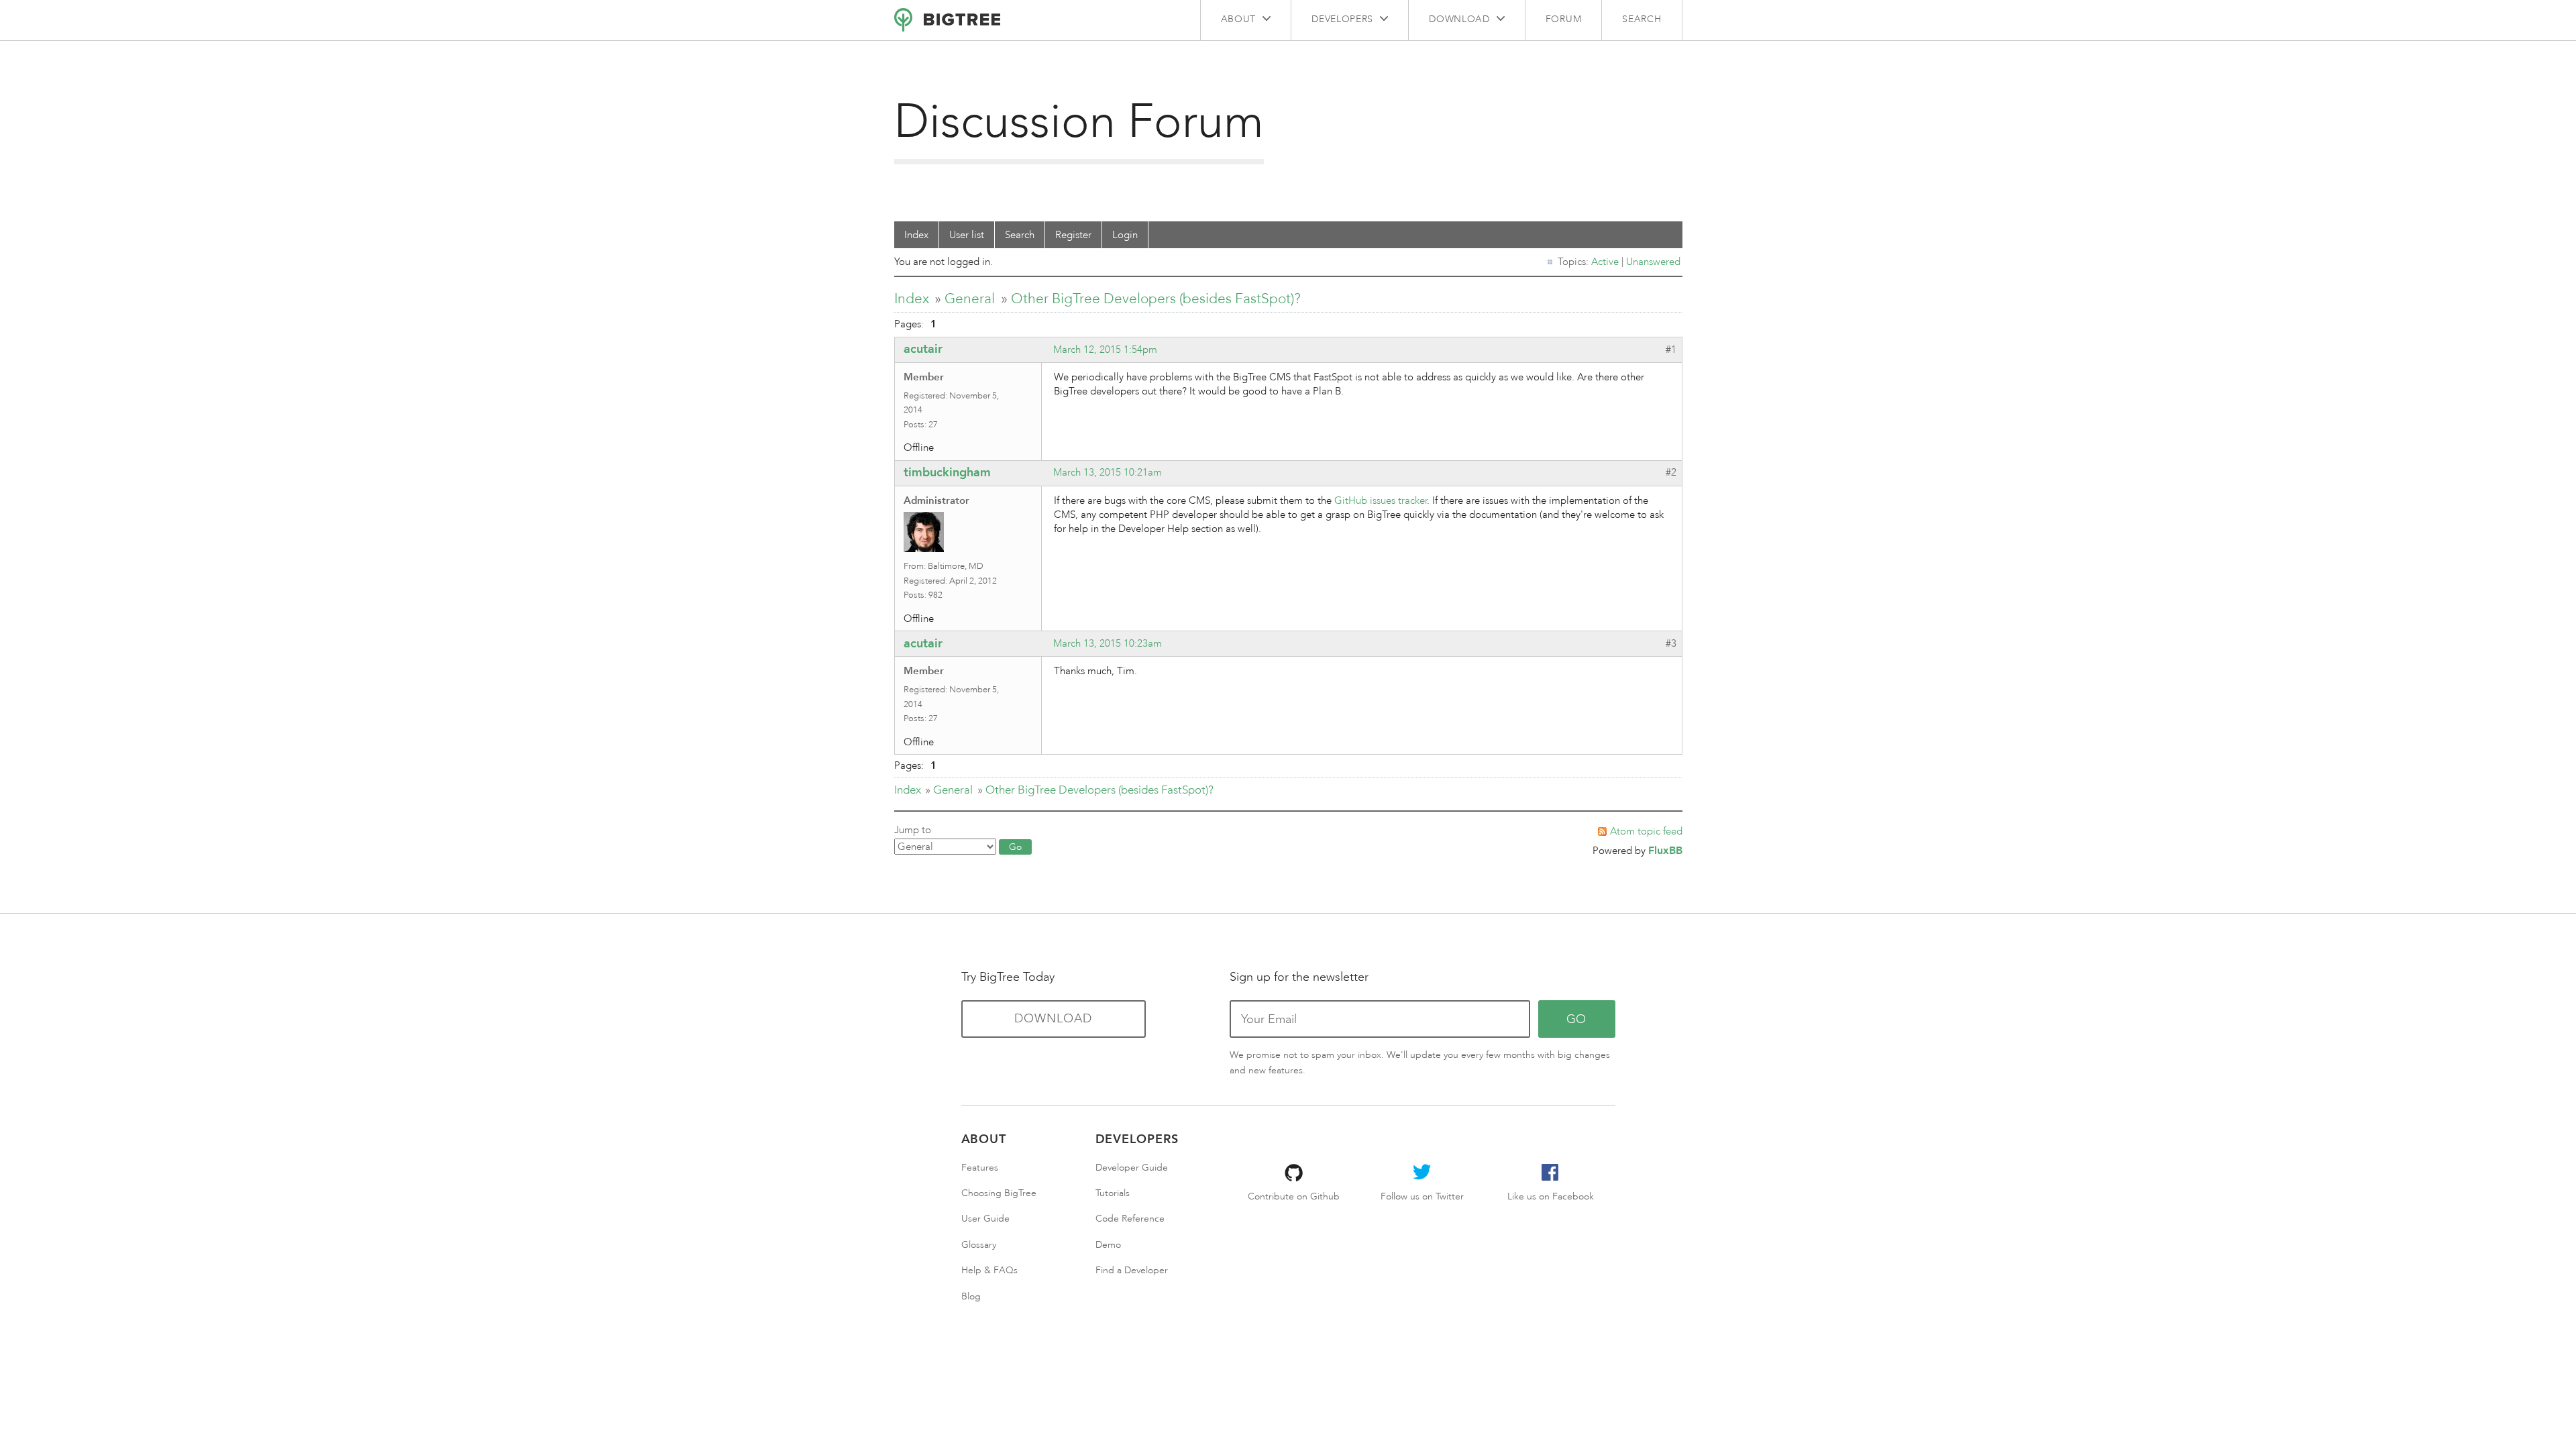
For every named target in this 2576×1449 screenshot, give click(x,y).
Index (916, 235)
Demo (1108, 1245)
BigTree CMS (947, 20)
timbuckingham (947, 472)
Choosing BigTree (999, 1193)
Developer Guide (1132, 1168)
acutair (923, 349)
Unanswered (1653, 262)
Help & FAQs (989, 1270)
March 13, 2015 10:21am (1108, 472)
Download (1459, 19)
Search (1642, 19)
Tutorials (1113, 1193)
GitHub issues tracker (1381, 500)
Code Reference (1130, 1219)
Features (980, 1168)
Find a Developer (1132, 1270)
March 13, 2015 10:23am (1108, 643)
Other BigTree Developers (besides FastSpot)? (1156, 298)
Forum (1564, 19)
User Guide (985, 1219)
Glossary (979, 1245)
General (970, 298)
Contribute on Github (1294, 1196)
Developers (1342, 19)
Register (1073, 235)
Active (1605, 262)
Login (1125, 235)
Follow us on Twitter (1422, 1196)
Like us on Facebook (1551, 1196)
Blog (971, 1296)
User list (967, 235)
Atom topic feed (1646, 831)
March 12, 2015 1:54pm (1105, 350)
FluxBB (1665, 850)
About (1239, 19)
